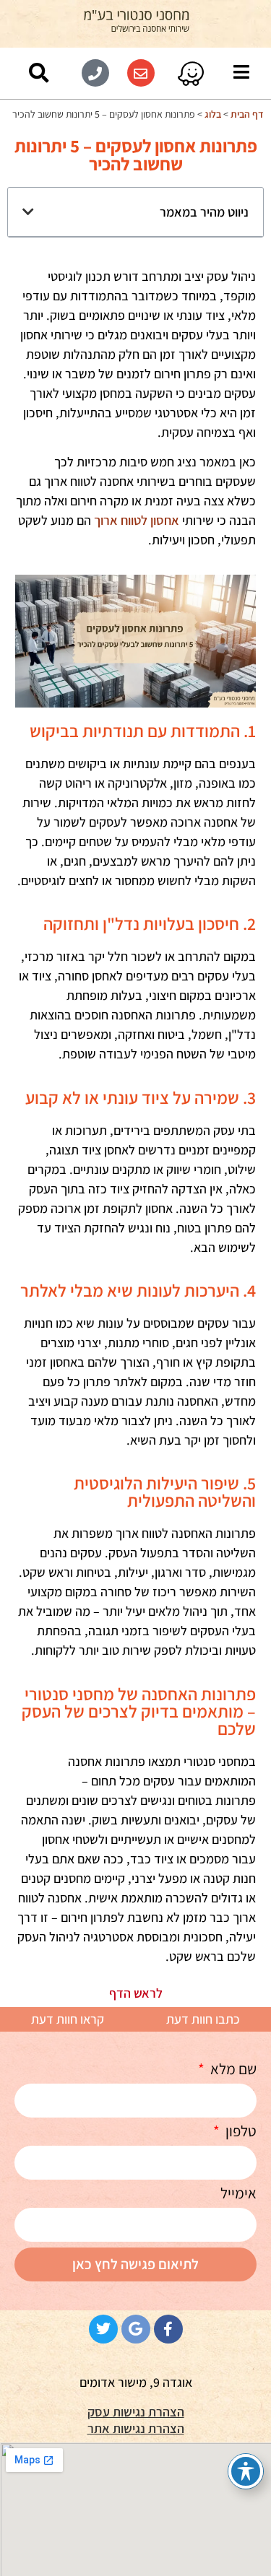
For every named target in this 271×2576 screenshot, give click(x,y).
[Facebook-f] (168, 2329)
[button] (39, 73)
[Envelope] (141, 73)
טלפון (240, 2132)
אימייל (238, 2194)
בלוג (213, 114)
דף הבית (247, 114)
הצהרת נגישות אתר (136, 2428)
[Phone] (95, 73)
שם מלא (232, 2070)
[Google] (136, 2329)
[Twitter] (103, 2329)
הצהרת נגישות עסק (136, 2412)
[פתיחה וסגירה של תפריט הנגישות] (246, 2471)
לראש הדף (136, 1993)
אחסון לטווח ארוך (137, 520)
